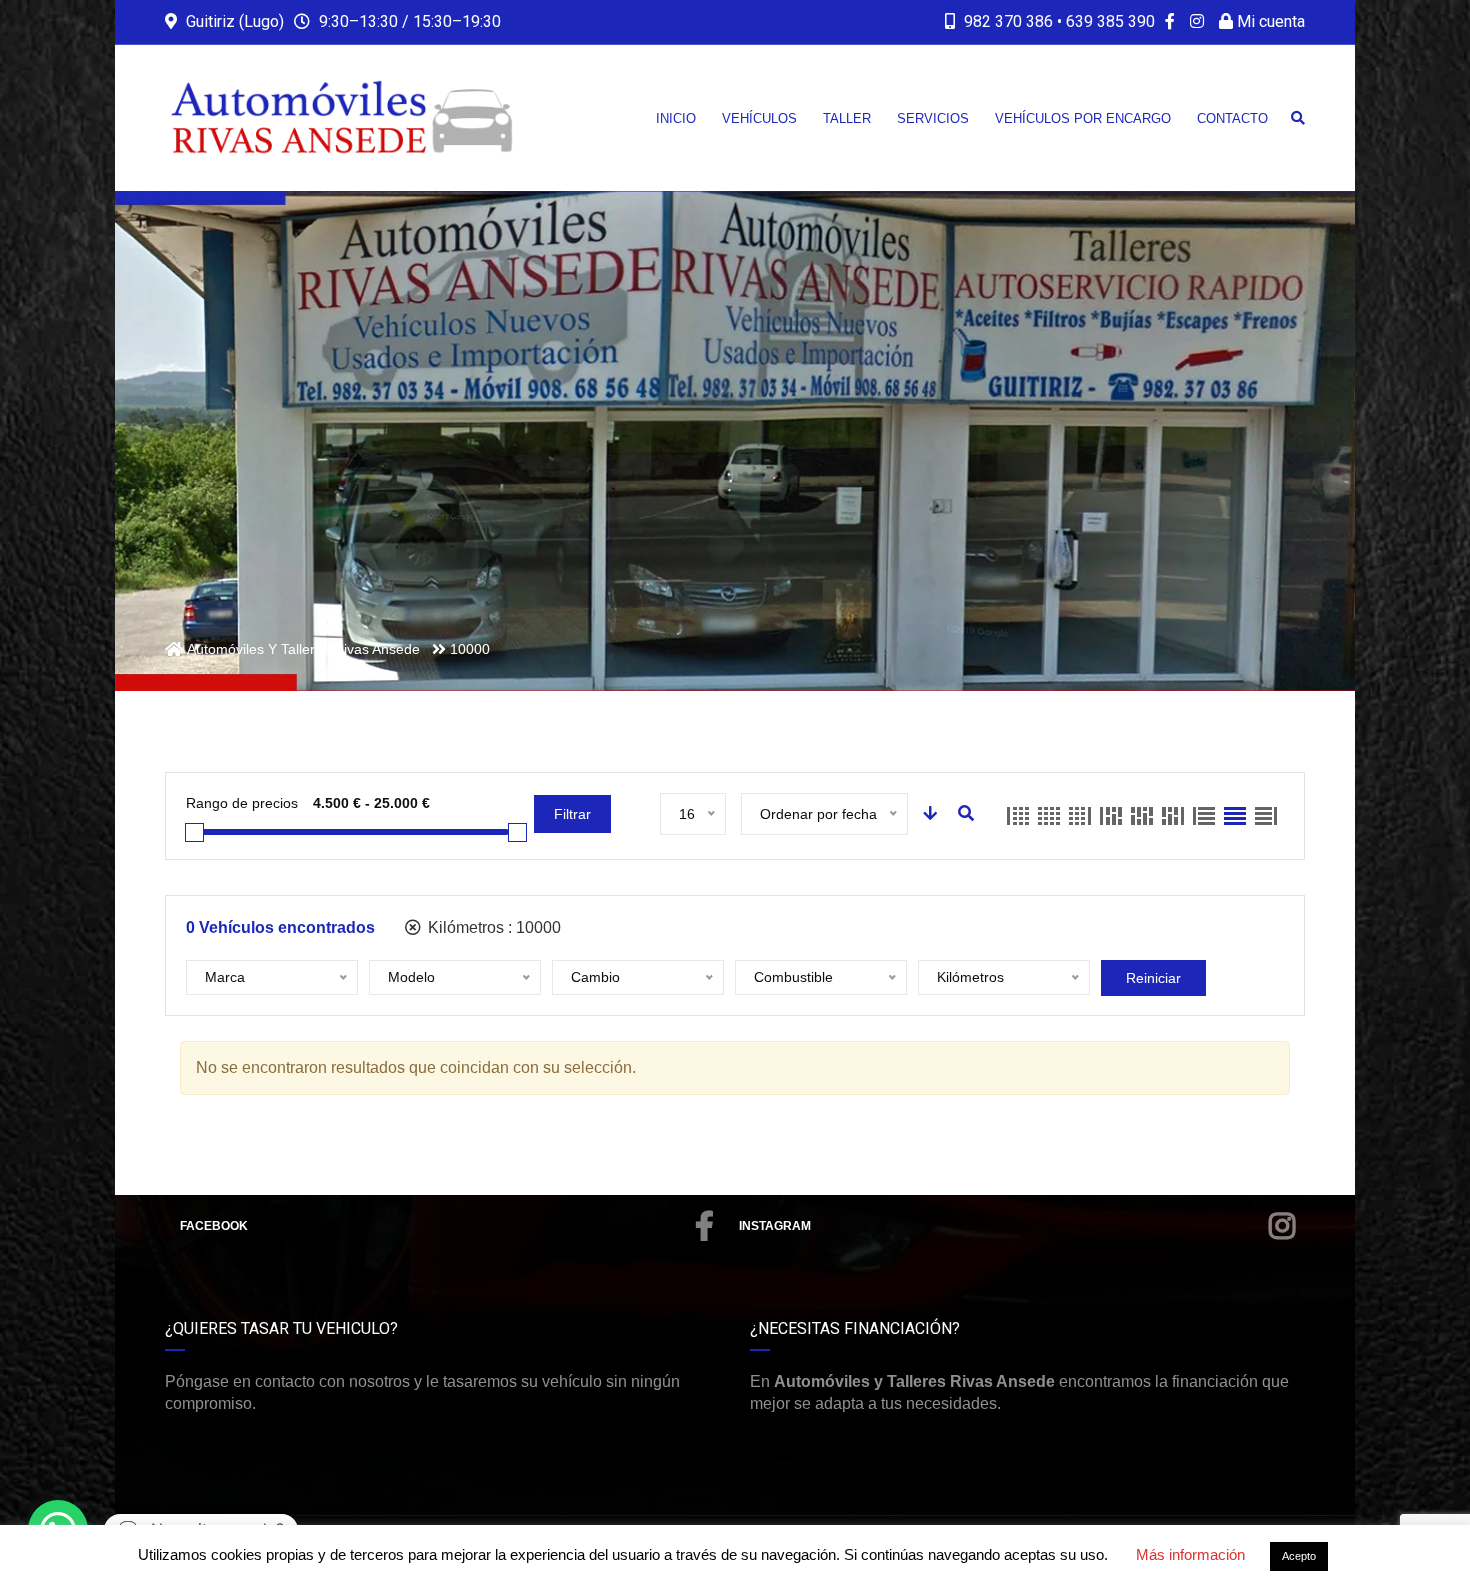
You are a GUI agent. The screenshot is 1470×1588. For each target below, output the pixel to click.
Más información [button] (1190, 1554)
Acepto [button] (1299, 1556)
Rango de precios (242, 803)
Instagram (775, 1226)
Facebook (214, 1226)
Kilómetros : (492, 927)
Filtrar (572, 814)
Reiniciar (1153, 978)
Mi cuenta (1269, 21)
